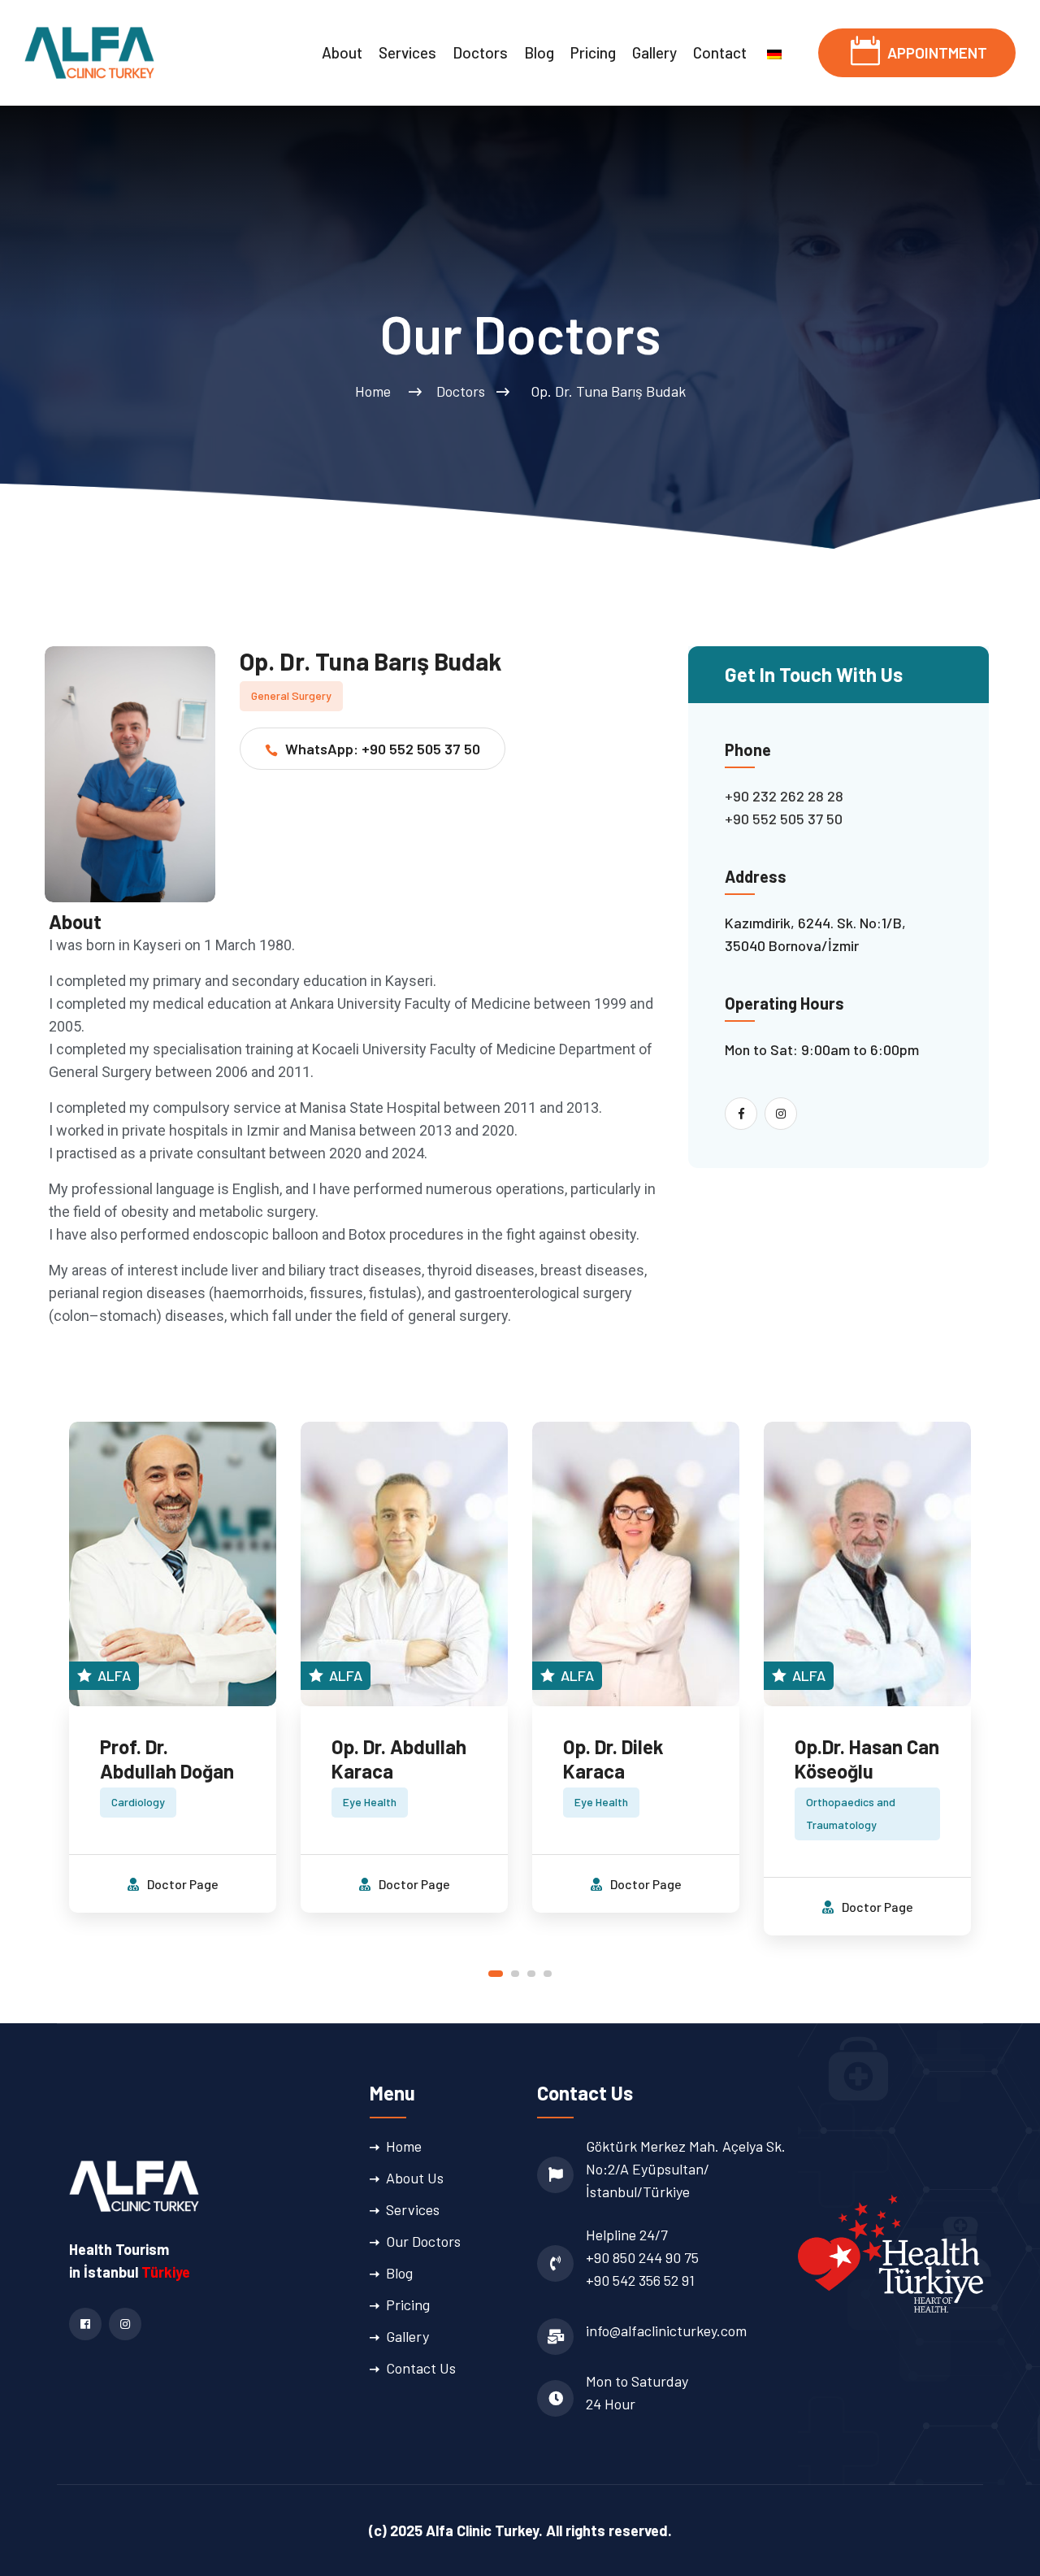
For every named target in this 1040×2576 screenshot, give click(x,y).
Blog (539, 52)
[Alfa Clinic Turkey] (89, 51)
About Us (415, 2178)
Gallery (654, 52)
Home (376, 391)
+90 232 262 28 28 (784, 796)
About (342, 52)
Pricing (593, 52)
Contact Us (421, 2368)
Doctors (480, 52)
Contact (720, 52)
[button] (496, 1974)
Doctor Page (182, 1884)
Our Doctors (423, 2241)
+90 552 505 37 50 (784, 819)
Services (407, 52)
